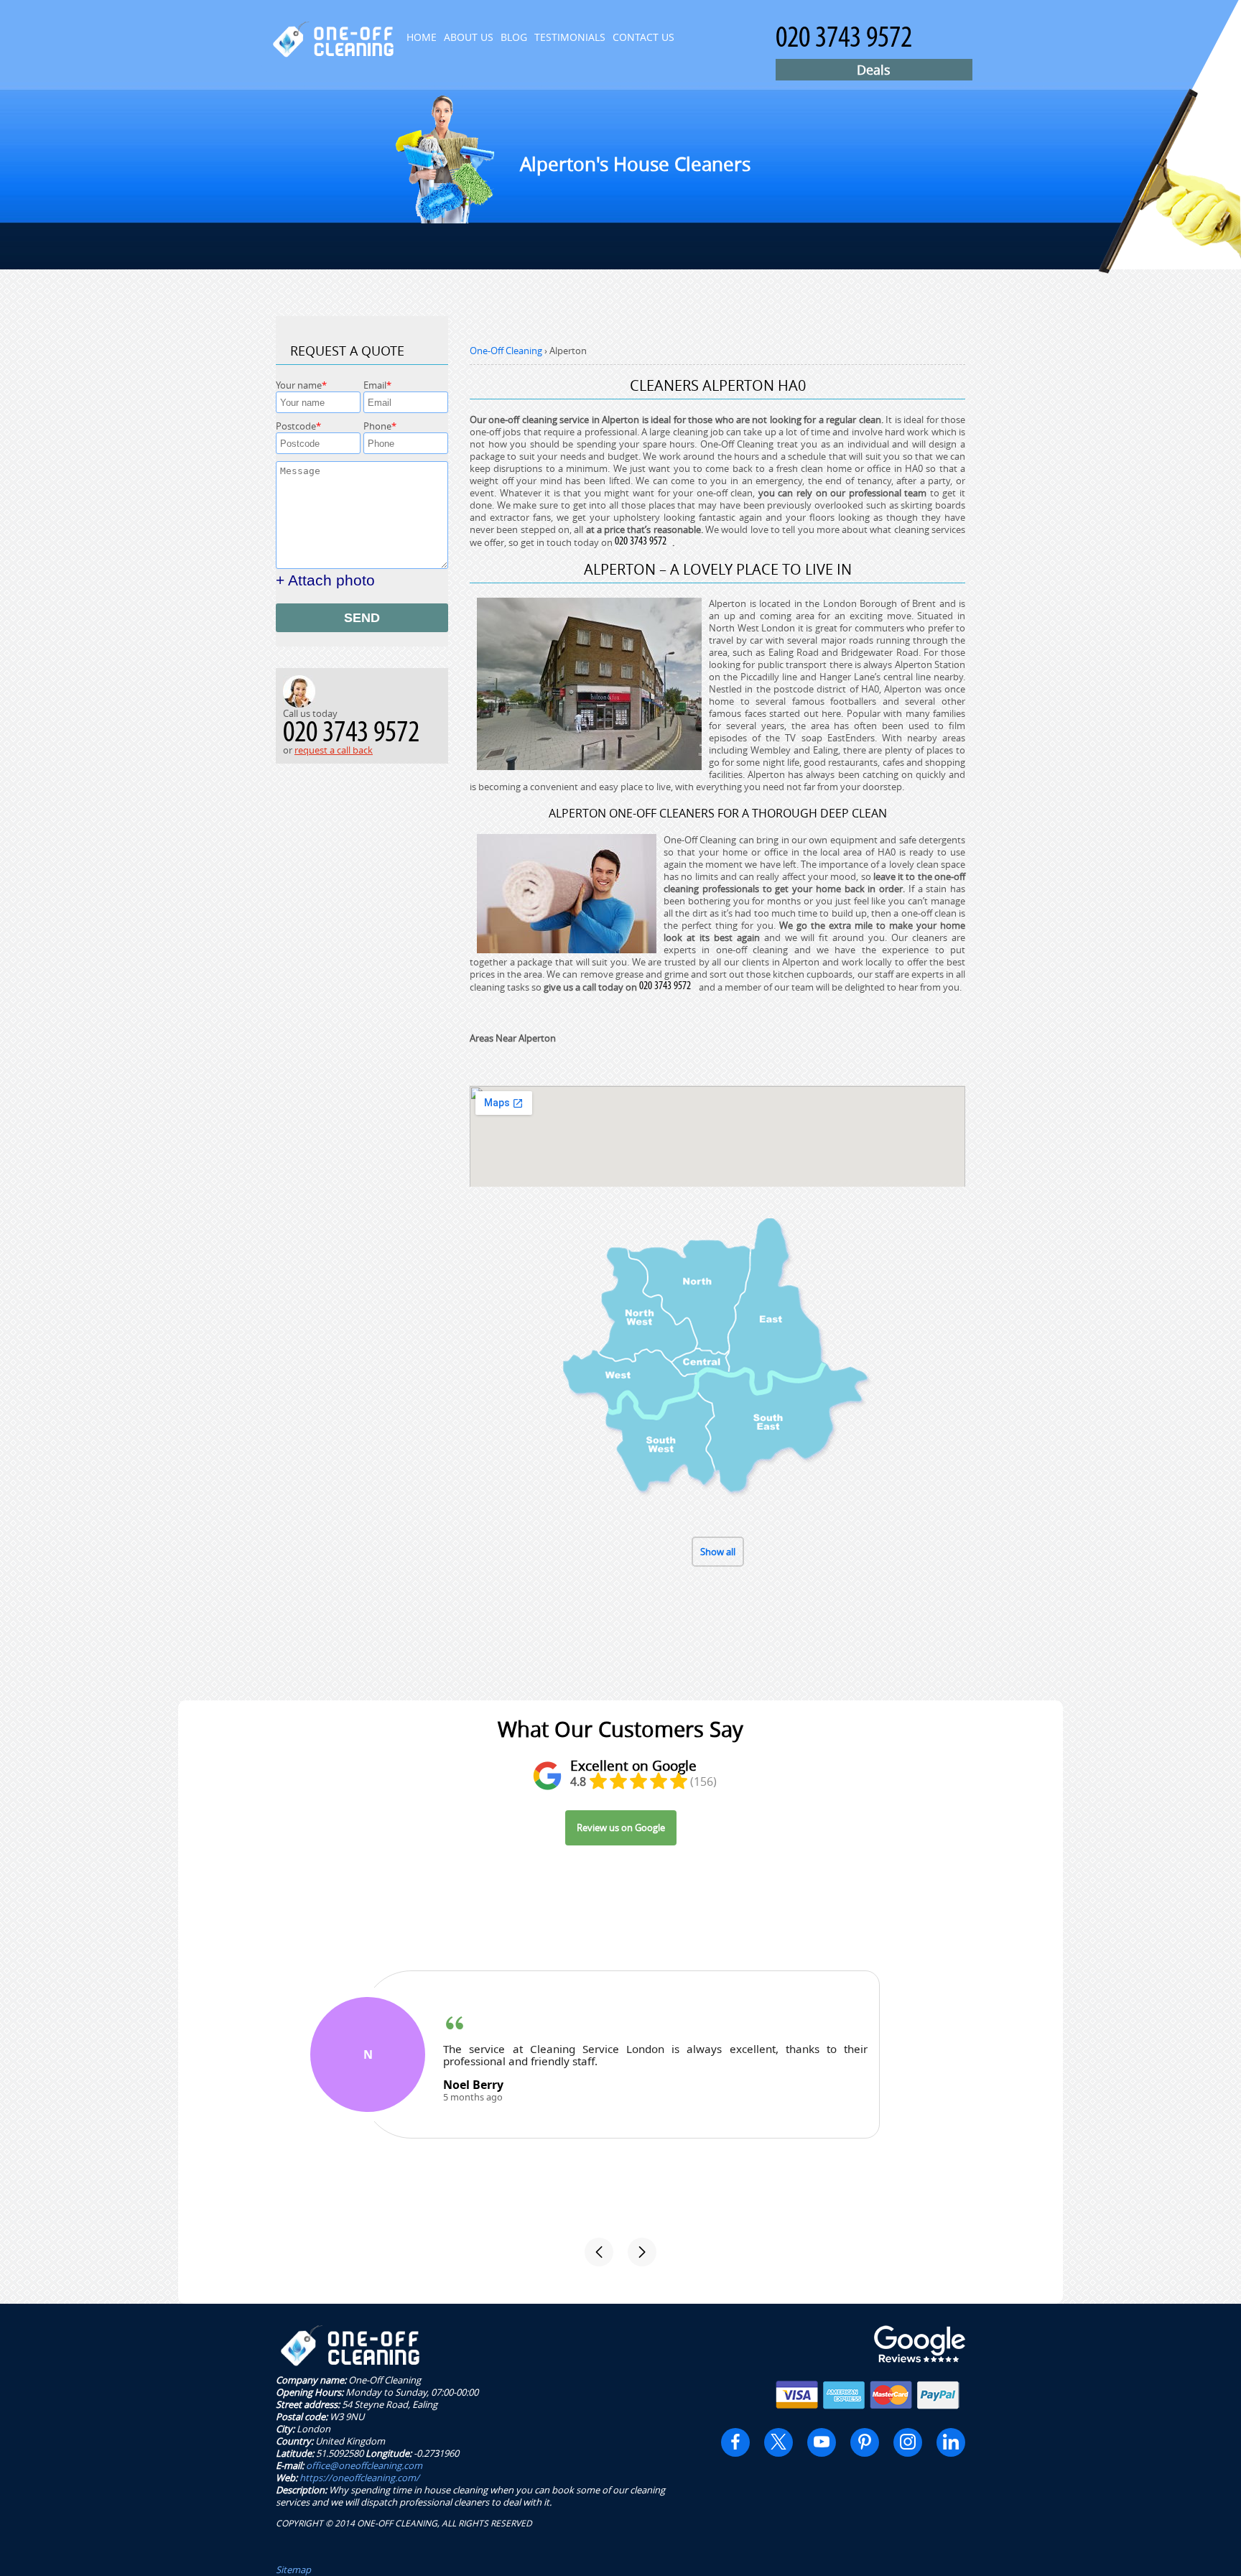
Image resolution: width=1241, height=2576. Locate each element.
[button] (599, 2252)
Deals (874, 70)
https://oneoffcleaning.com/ (359, 2478)
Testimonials (570, 37)
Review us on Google (621, 1827)
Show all (718, 1552)
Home (422, 37)
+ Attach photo (325, 580)
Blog (514, 37)
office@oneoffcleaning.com (364, 2465)
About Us (469, 37)
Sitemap (293, 2570)
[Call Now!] (643, 542)
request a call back (334, 750)
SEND (362, 618)
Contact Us (643, 37)
